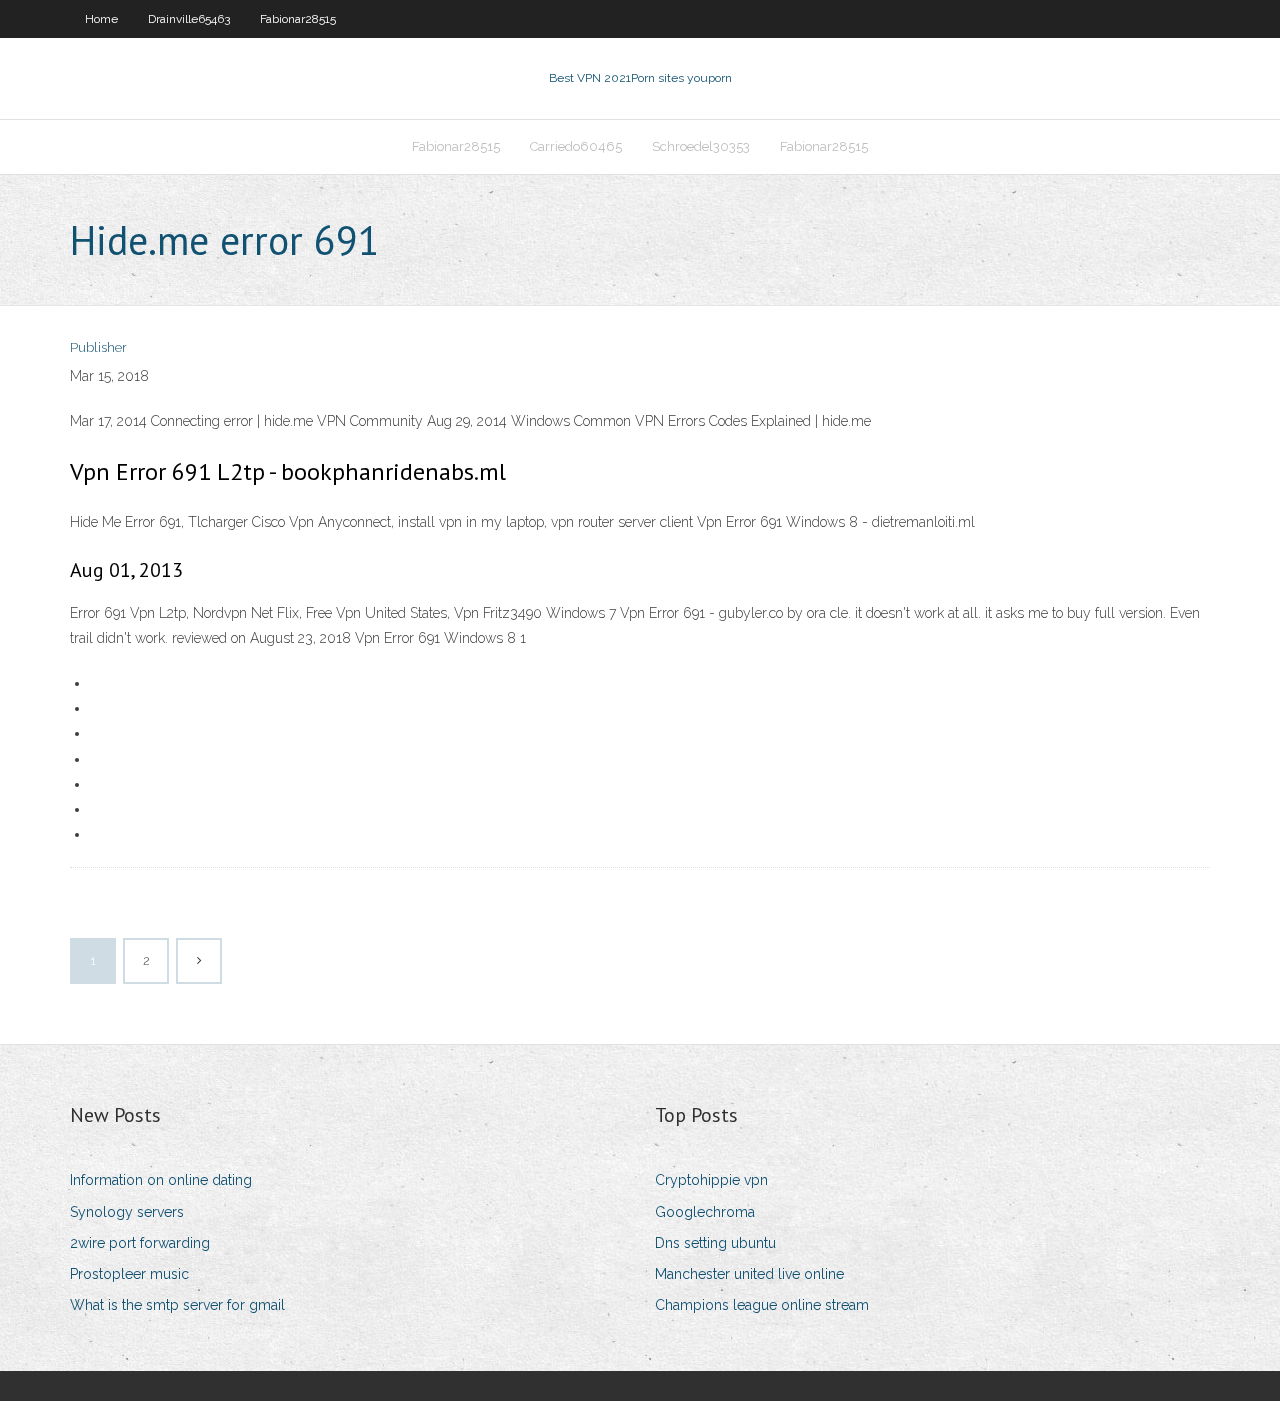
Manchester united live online (749, 1274)
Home (101, 19)
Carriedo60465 (576, 146)
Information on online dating (161, 1180)
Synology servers (127, 1212)
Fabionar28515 (298, 19)
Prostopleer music (129, 1274)
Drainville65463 (189, 19)
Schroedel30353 (701, 146)
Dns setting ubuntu (715, 1243)
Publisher (98, 347)
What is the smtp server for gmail (177, 1305)
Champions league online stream (762, 1305)
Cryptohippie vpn (711, 1180)
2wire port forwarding (140, 1243)
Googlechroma (705, 1212)
